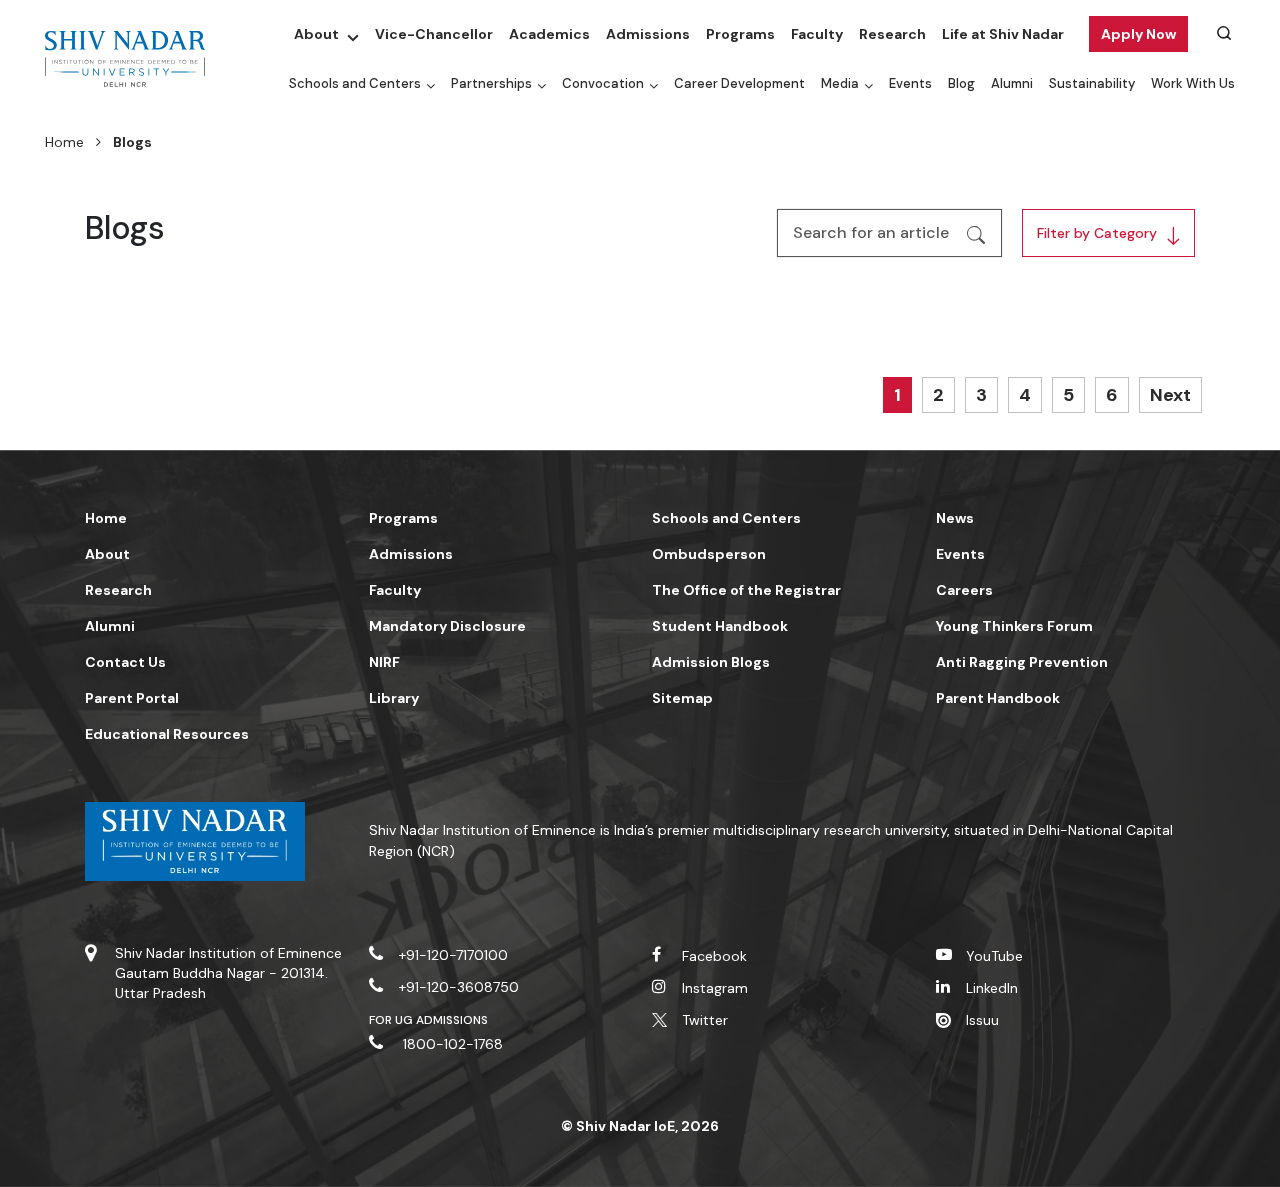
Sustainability (1092, 83)
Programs (740, 34)
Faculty (817, 34)
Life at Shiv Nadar (1003, 34)
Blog (961, 83)
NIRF (384, 662)
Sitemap (682, 698)
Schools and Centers (355, 83)
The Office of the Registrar (746, 590)
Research (892, 34)
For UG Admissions (429, 1020)
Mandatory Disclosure (447, 626)
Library (394, 698)
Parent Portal (132, 698)
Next (1170, 395)
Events (910, 83)
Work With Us (1193, 83)
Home (64, 142)
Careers (964, 590)
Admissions (648, 34)
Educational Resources (167, 734)
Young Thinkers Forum (1014, 626)
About (316, 34)
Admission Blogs (711, 662)
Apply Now (1138, 34)
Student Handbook (720, 626)
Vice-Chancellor (434, 34)
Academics (549, 34)
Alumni (1012, 83)
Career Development (739, 83)
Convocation (603, 83)
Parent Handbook (998, 698)
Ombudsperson (709, 554)
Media (840, 83)
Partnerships (491, 83)
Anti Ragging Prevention (1022, 662)
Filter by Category (1097, 233)
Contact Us (125, 662)
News (955, 518)
